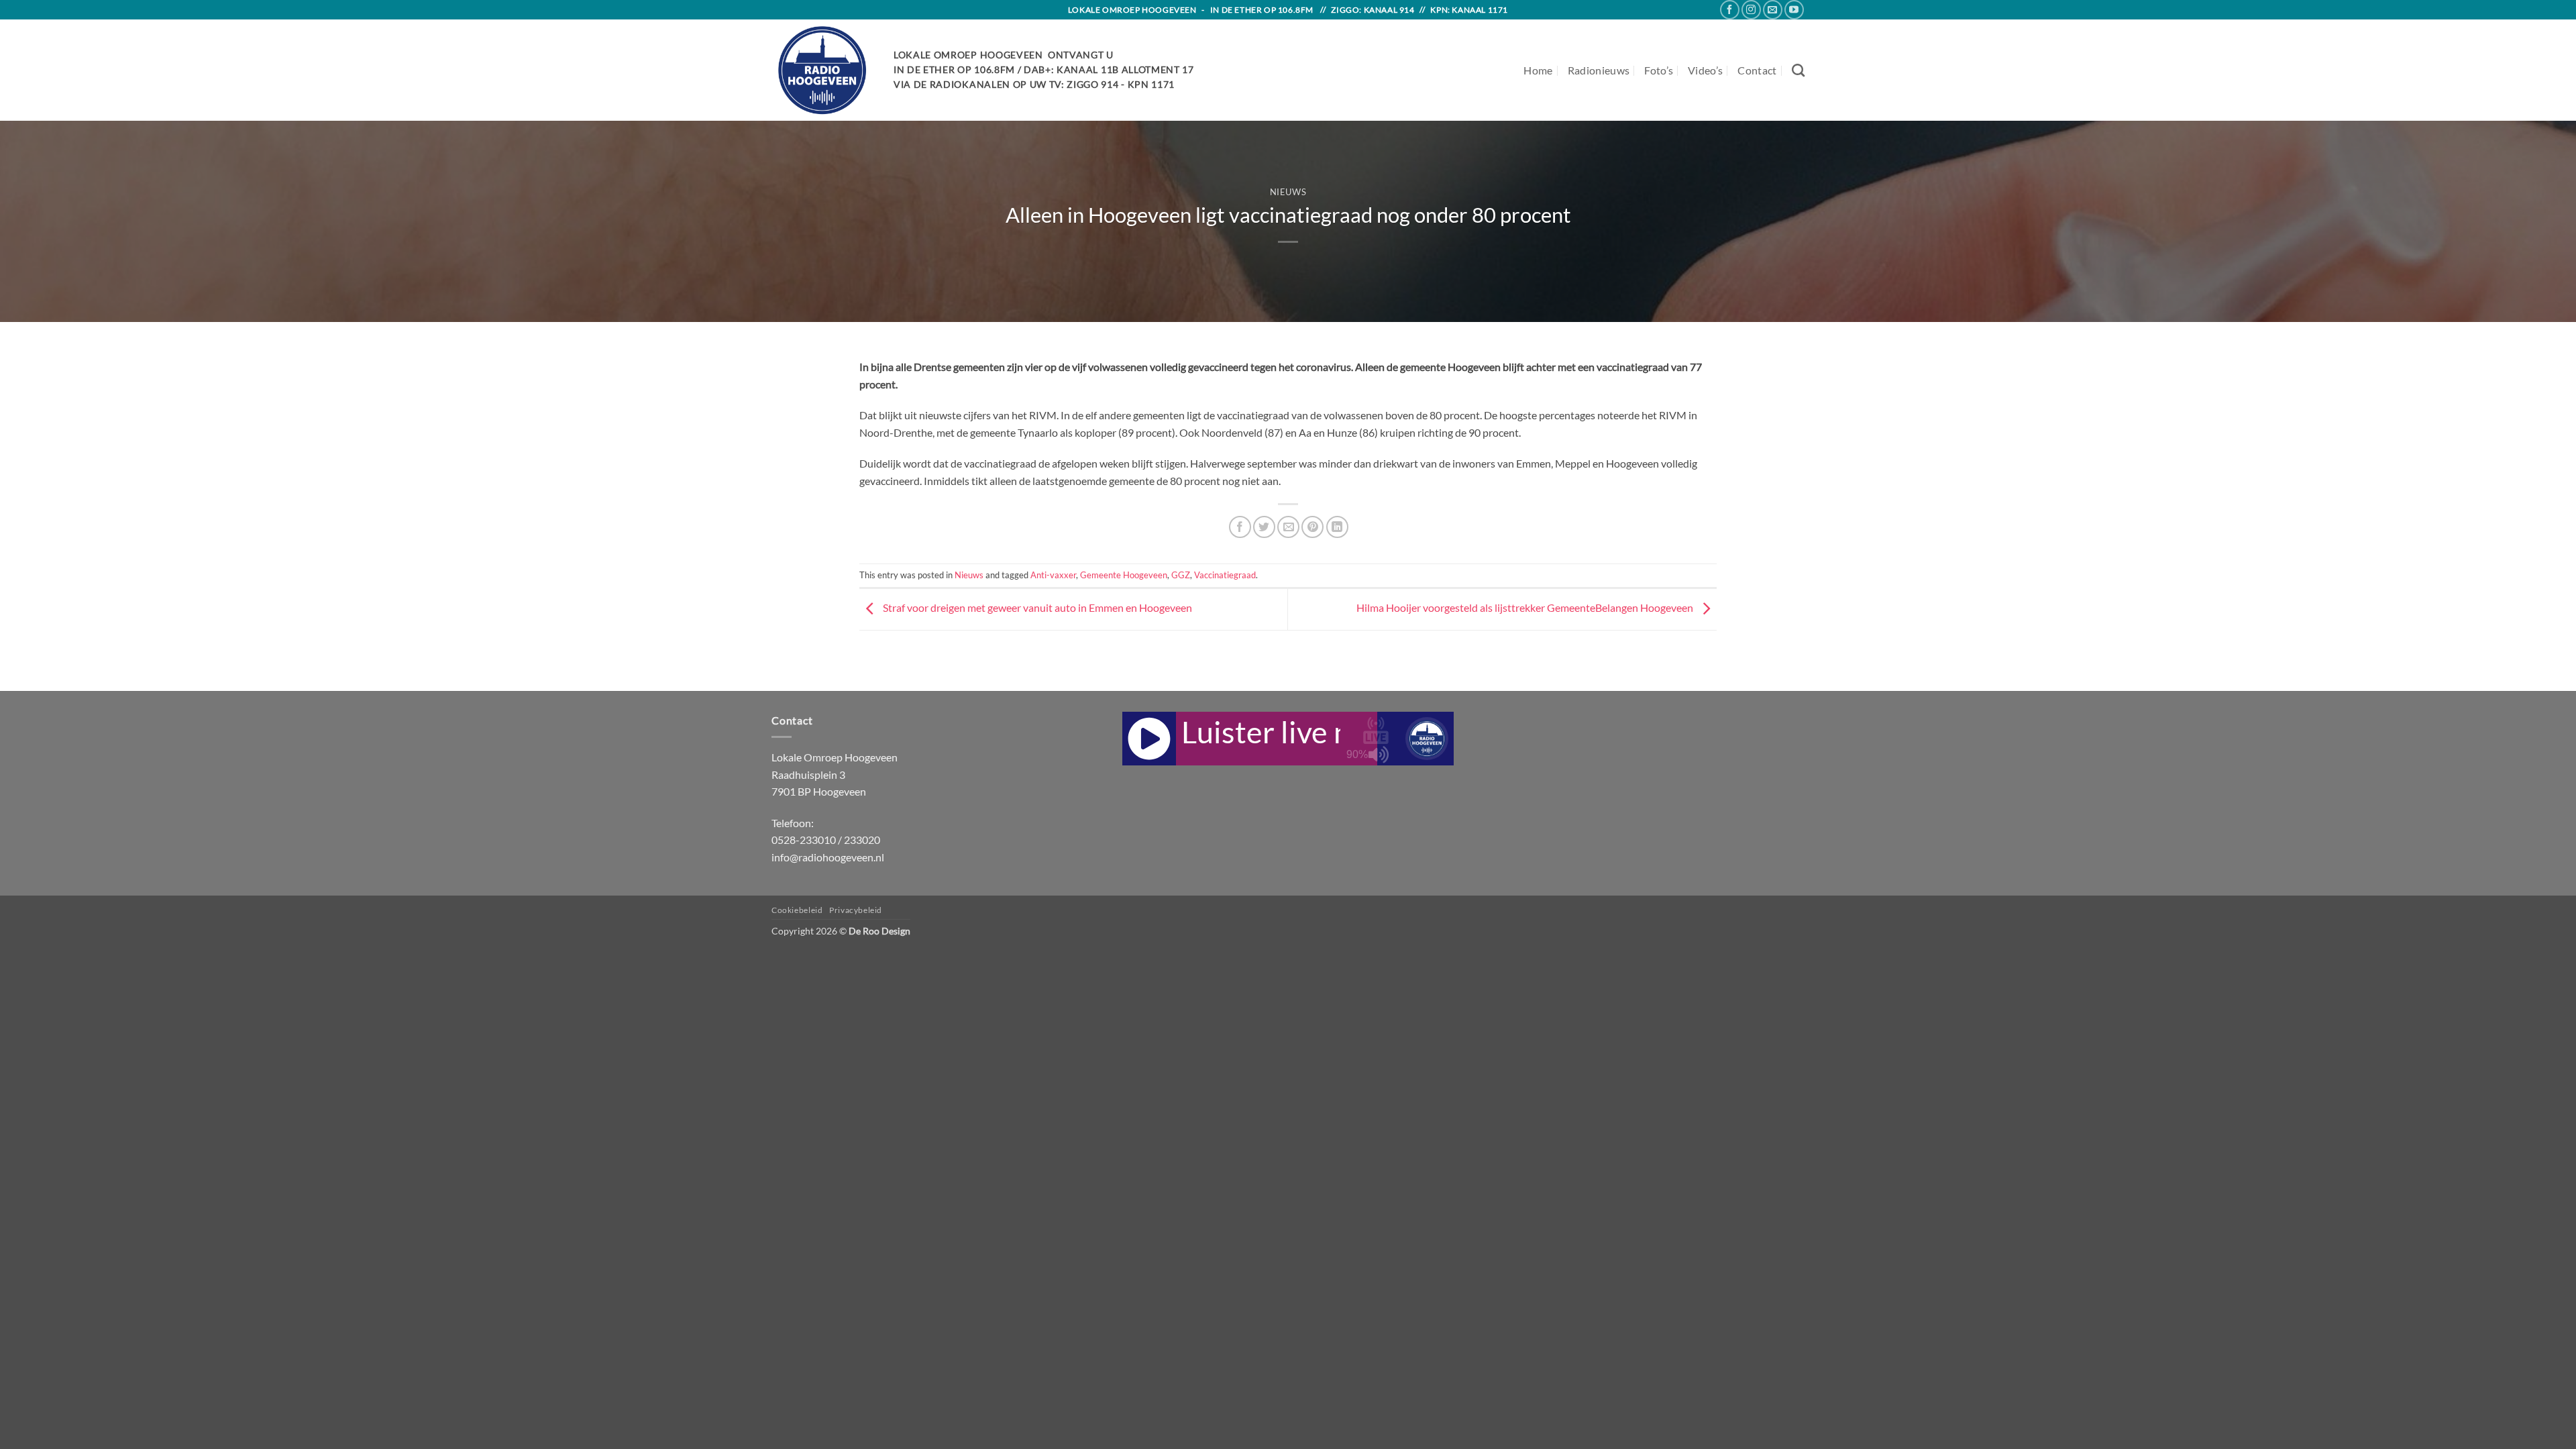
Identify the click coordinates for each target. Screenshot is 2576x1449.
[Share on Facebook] (1240, 527)
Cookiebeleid (797, 910)
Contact (1757, 70)
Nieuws (1288, 192)
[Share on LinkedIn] (1337, 527)
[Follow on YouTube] (1794, 10)
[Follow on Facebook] (1730, 10)
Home (1538, 70)
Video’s (1705, 70)
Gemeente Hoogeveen (1124, 575)
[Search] (1798, 70)
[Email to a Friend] (1288, 527)
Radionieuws (1599, 70)
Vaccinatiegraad (1225, 575)
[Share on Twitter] (1264, 527)
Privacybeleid (856, 910)
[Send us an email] (1773, 10)
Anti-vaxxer (1053, 575)
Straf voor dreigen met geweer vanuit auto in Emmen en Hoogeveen (1036, 608)
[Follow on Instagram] (1751, 10)
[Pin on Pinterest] (1312, 527)
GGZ (1181, 575)
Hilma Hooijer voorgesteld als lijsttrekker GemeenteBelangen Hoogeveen (1526, 608)
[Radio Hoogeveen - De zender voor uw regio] (822, 70)
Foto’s (1659, 70)
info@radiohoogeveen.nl (828, 857)
